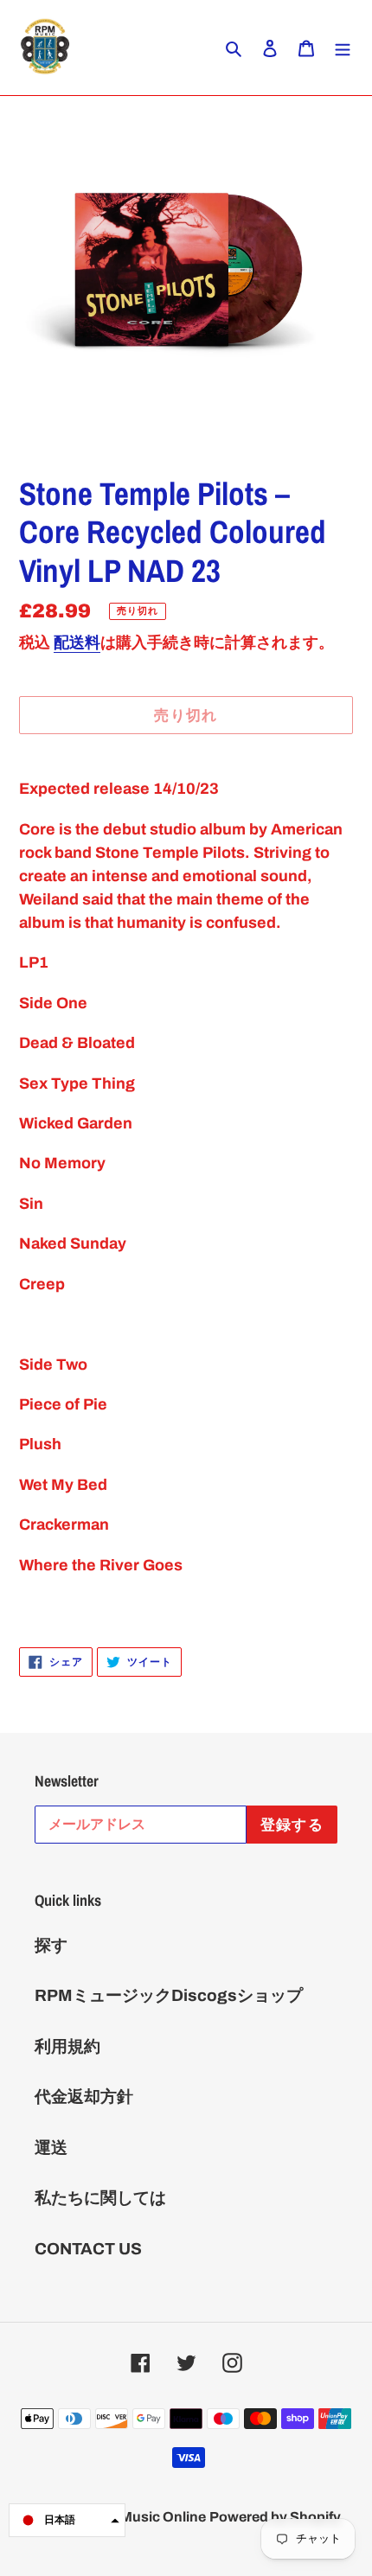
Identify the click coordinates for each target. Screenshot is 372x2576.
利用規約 (67, 2046)
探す (51, 1945)
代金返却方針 (84, 2097)
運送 (51, 2148)
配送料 (77, 642)
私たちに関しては (100, 2198)
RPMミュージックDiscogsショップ (169, 1995)
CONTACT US (88, 2249)
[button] (67, 2520)
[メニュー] (343, 48)
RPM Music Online (146, 2517)
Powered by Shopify (275, 2517)
